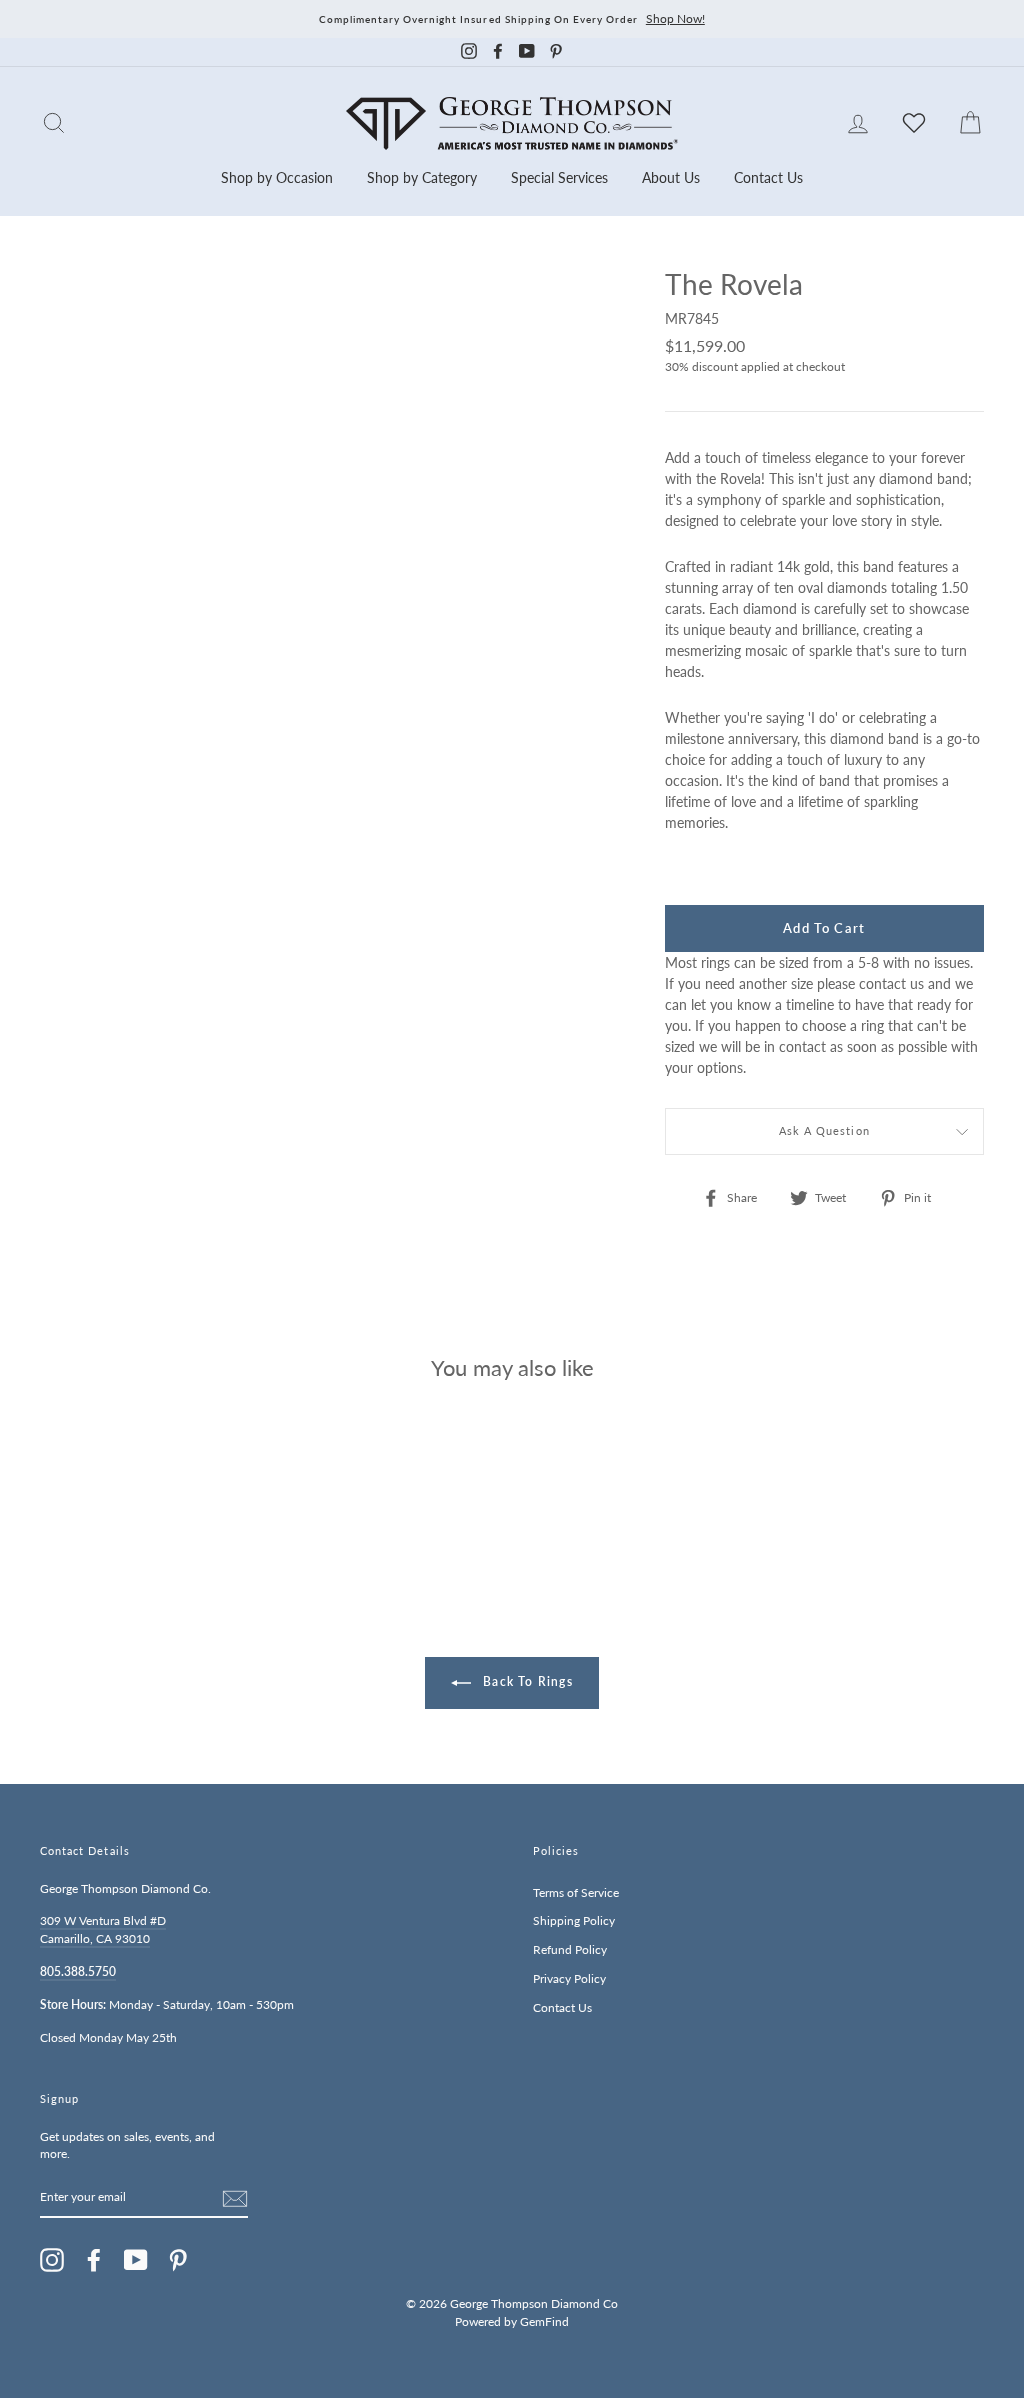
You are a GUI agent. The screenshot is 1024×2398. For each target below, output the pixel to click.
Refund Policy (570, 1949)
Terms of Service (576, 1892)
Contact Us (768, 177)
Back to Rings (526, 1681)
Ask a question (824, 1131)
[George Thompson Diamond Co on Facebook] (94, 2260)
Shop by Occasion (277, 177)
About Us (671, 177)
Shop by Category (422, 177)
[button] (964, 328)
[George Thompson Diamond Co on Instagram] (52, 2260)
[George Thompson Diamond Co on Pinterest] (178, 2260)
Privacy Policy (569, 1978)
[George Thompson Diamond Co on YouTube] (136, 2260)
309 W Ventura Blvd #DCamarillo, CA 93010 (103, 1929)
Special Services (559, 177)
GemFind (544, 2321)
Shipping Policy (574, 1920)
